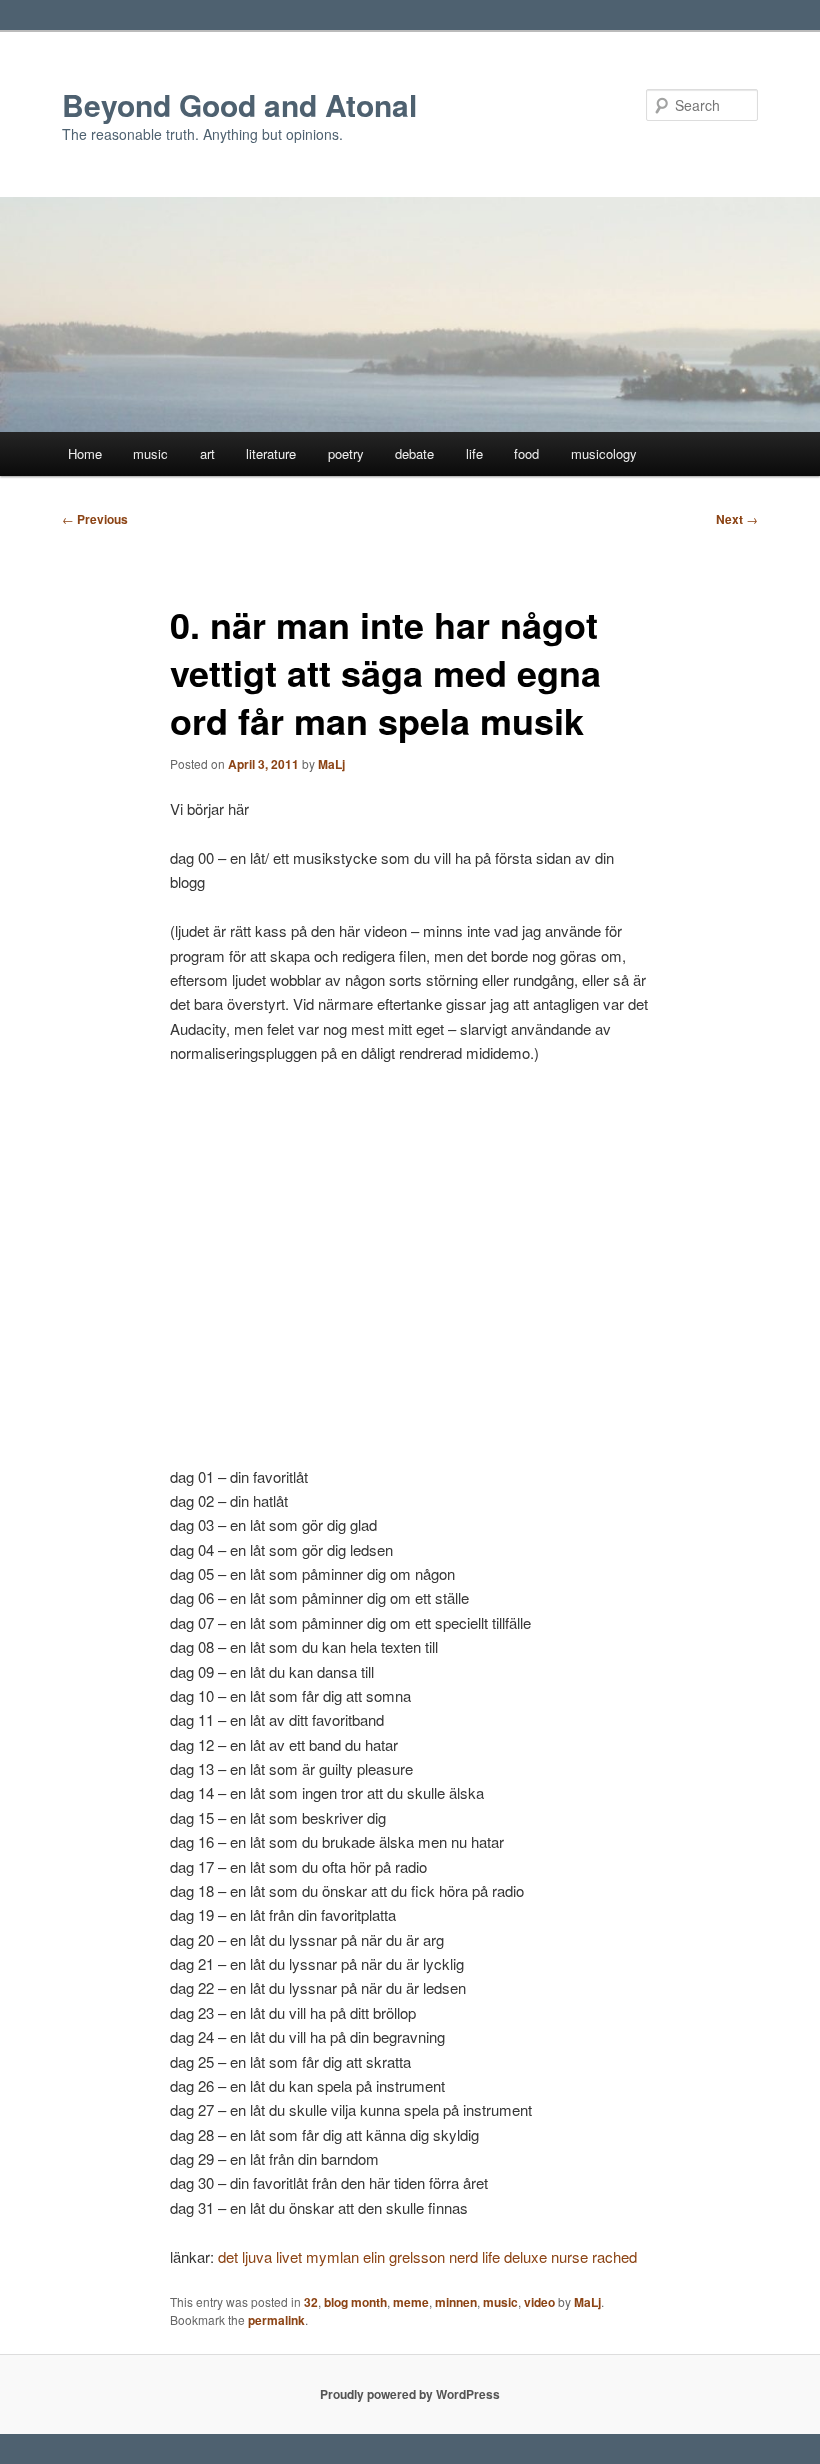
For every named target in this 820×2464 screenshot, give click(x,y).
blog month (355, 2302)
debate (414, 453)
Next (737, 519)
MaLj (331, 764)
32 (311, 2302)
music (150, 453)
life (474, 453)
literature (271, 453)
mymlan (332, 2256)
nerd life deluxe (498, 2256)
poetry (346, 453)
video (539, 2302)
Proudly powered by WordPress (410, 2394)
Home (85, 453)
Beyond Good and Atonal (239, 104)
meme (411, 2302)
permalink (276, 2320)
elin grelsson (404, 2256)
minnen (456, 2302)
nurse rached (594, 2256)
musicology (604, 453)
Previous (95, 519)
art (207, 453)
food (526, 453)
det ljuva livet (260, 2256)
